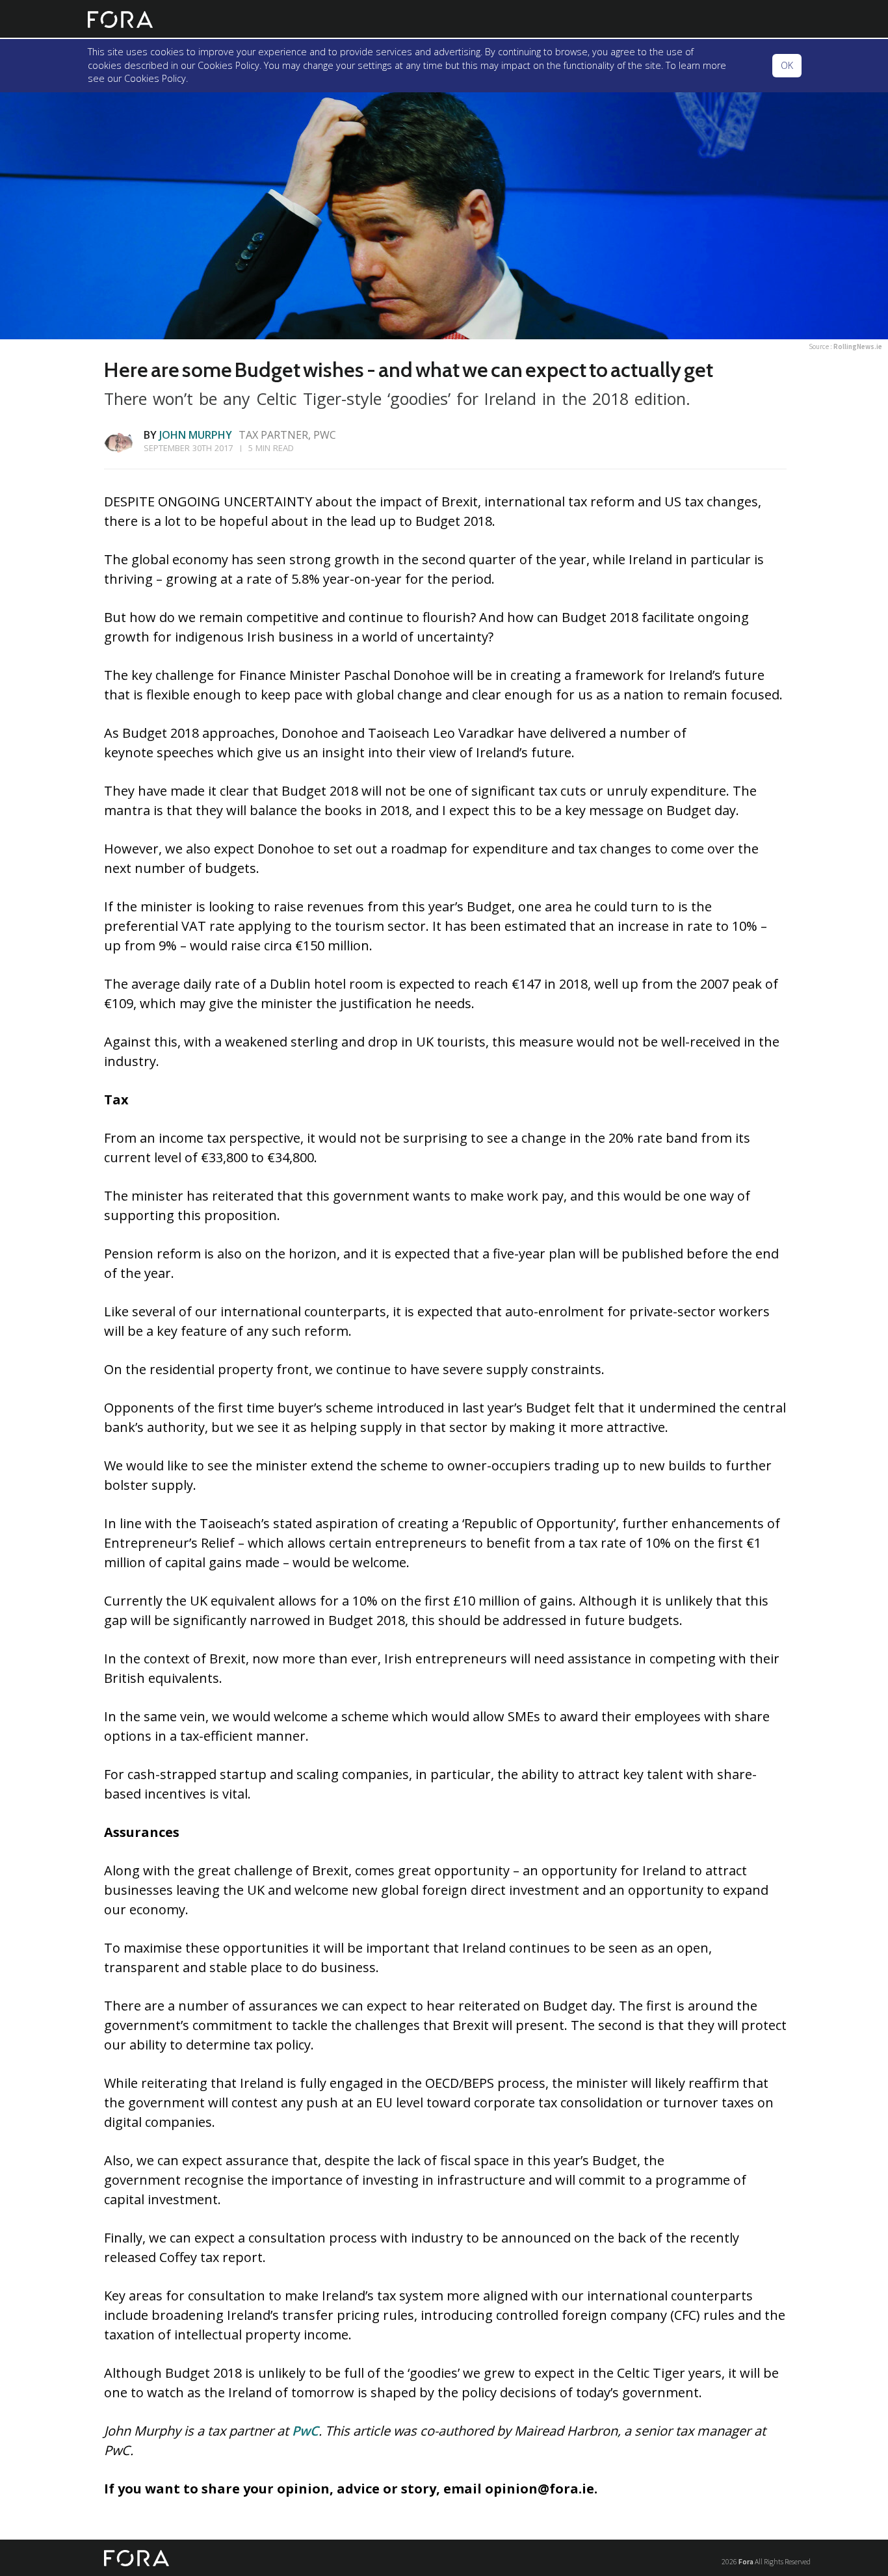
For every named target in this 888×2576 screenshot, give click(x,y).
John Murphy (196, 435)
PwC (305, 2431)
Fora (746, 2561)
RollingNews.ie (858, 346)
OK (787, 65)
